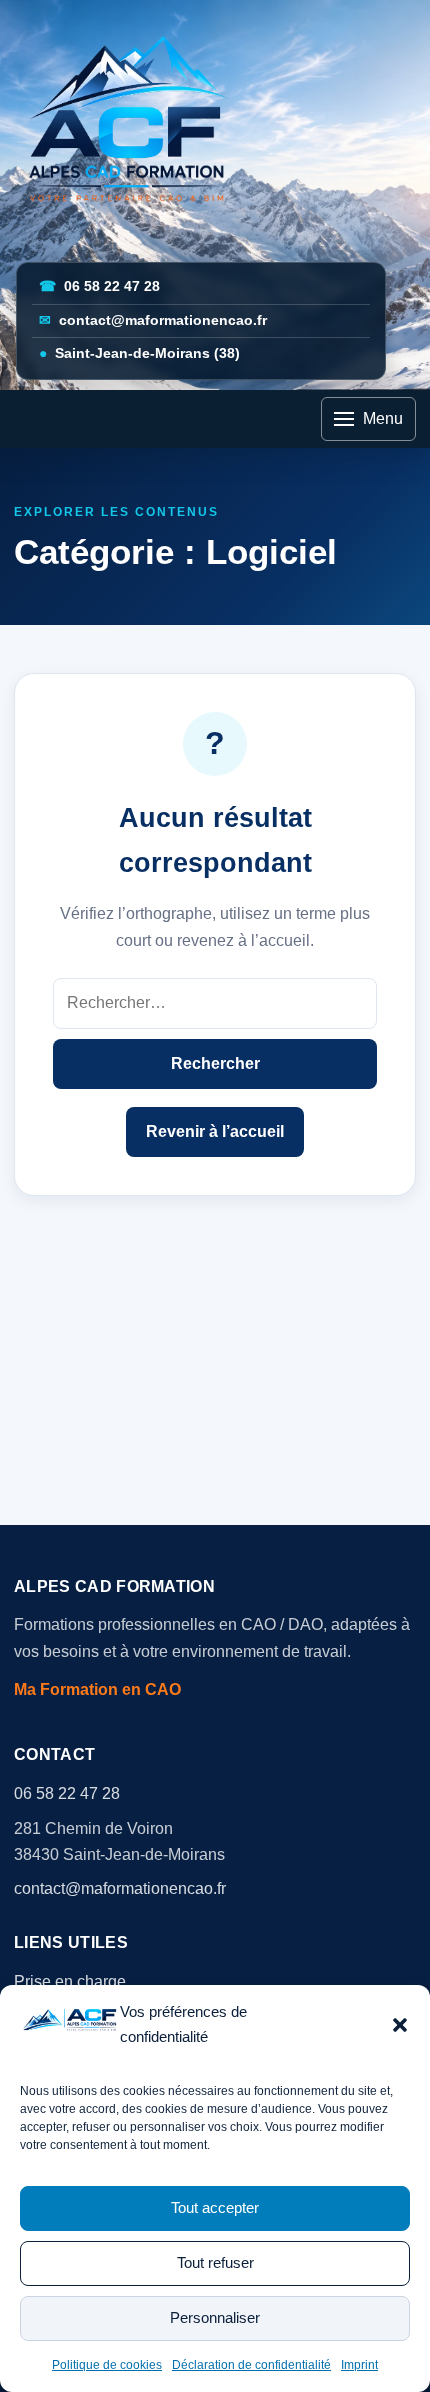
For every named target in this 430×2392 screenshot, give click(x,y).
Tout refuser (215, 2262)
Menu (383, 418)
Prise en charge (70, 1981)
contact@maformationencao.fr (153, 320)
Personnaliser (215, 2317)
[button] (400, 2025)
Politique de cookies (107, 2365)
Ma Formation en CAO (97, 1689)
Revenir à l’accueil (215, 1131)
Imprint (359, 2365)
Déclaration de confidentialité (251, 2365)
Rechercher (215, 1063)
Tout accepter (215, 2207)
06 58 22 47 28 (99, 286)
